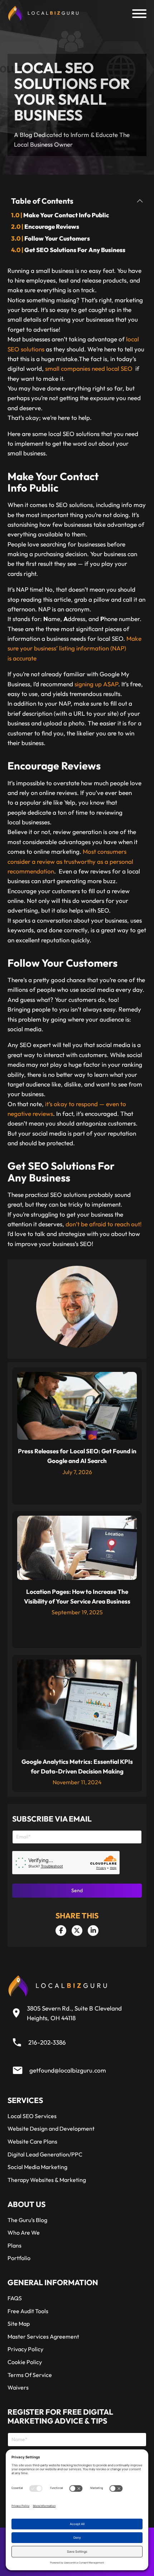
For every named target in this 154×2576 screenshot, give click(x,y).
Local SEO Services (32, 2116)
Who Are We (24, 2232)
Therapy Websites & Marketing (47, 2180)
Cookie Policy (25, 2362)
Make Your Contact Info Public (66, 215)
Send (77, 1890)
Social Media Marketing (37, 2167)
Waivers (18, 2387)
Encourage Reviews (52, 226)
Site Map (19, 2324)
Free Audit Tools (28, 2311)
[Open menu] (139, 14)
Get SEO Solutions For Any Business (75, 250)
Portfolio (19, 2258)
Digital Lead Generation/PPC (45, 2154)
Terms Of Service (30, 2375)
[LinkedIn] (93, 1931)
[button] (77, 201)
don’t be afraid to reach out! (104, 1224)
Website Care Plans (32, 2141)
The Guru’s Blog (27, 2220)
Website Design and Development (51, 2128)
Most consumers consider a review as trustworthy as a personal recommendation (70, 861)
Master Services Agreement (43, 2336)
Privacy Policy (25, 2349)
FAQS (15, 2298)
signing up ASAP (96, 684)
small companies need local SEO (89, 368)
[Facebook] (61, 1931)
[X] (77, 1931)
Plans (15, 2245)
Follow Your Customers (57, 238)
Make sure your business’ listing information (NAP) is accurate (74, 648)
